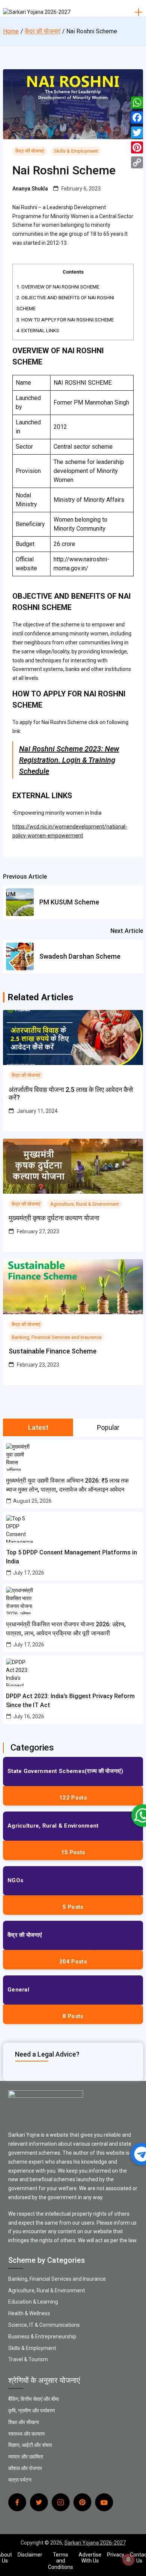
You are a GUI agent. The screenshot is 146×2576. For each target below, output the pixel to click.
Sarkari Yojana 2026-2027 (95, 2543)
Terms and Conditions (60, 2561)
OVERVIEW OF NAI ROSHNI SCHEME (58, 287)
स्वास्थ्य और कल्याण (27, 2434)
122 (73, 1798)
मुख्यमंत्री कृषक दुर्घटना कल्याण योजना (54, 1218)
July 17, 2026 (29, 1573)
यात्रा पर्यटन (20, 2480)
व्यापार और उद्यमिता (26, 2457)
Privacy (116, 2555)
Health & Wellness (29, 2313)
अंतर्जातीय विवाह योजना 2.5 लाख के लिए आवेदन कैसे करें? (71, 1094)
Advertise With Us (90, 2558)
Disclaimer (30, 2555)
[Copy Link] (137, 162)
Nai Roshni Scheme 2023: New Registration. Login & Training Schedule (69, 760)
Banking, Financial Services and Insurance (57, 1337)
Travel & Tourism (28, 2359)
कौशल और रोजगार (25, 2468)
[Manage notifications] (128, 2560)
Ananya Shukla (30, 189)
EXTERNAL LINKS (38, 331)
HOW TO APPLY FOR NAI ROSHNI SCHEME (65, 320)
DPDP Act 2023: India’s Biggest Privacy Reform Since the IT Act (70, 1701)
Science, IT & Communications (44, 2325)
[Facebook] (137, 117)
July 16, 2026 (29, 1716)
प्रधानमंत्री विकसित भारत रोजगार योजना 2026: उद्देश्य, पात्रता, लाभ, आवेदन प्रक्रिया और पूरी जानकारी (66, 1629)
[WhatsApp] (137, 103)
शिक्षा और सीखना (24, 2422)
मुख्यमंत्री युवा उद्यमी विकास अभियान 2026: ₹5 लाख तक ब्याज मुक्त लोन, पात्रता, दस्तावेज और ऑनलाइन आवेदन (67, 1485)
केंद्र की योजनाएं (30, 151)
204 (73, 1962)
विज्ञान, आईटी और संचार (30, 2445)
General (18, 1990)
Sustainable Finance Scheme (53, 1351)
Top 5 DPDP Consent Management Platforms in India (72, 1557)
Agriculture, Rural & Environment (85, 1204)
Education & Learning (33, 2302)
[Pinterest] (137, 147)
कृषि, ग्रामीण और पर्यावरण (32, 2411)
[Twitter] (137, 132)
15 (73, 1852)
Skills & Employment (76, 151)
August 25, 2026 (32, 1501)
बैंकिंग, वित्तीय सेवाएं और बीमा (34, 2399)
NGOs (15, 1880)
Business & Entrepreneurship (42, 2337)
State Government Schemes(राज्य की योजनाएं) (66, 1771)
